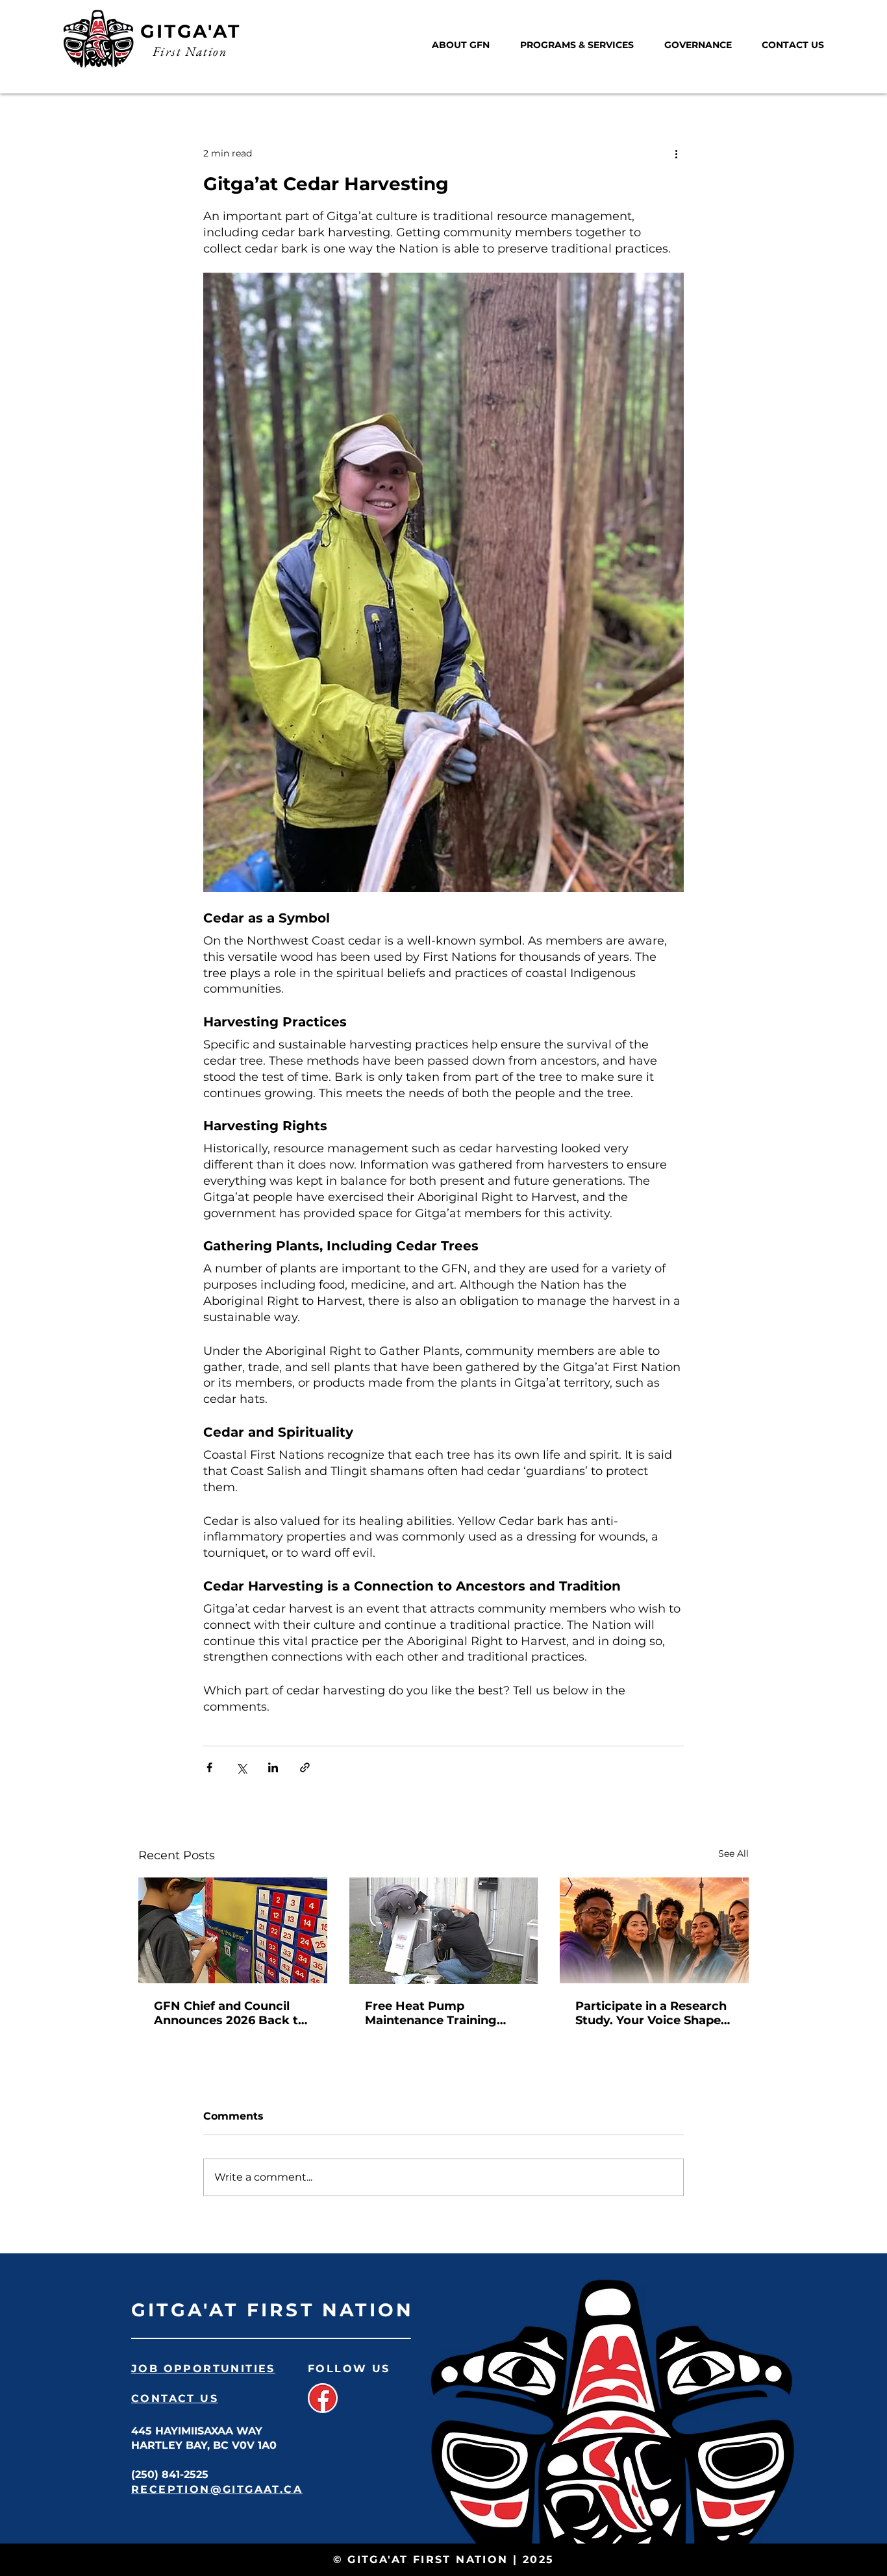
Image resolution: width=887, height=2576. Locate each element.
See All (733, 1853)
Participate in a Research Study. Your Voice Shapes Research (651, 2013)
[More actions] (676, 153)
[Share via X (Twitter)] (241, 1767)
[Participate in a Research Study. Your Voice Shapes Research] (654, 1930)
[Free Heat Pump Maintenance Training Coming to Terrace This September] (444, 1931)
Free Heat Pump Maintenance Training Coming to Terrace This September (435, 2013)
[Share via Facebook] (209, 1767)
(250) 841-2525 (170, 2474)
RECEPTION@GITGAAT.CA (217, 2489)
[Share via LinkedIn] (273, 1767)
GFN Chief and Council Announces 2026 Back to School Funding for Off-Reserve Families (230, 2013)
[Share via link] (305, 1767)
